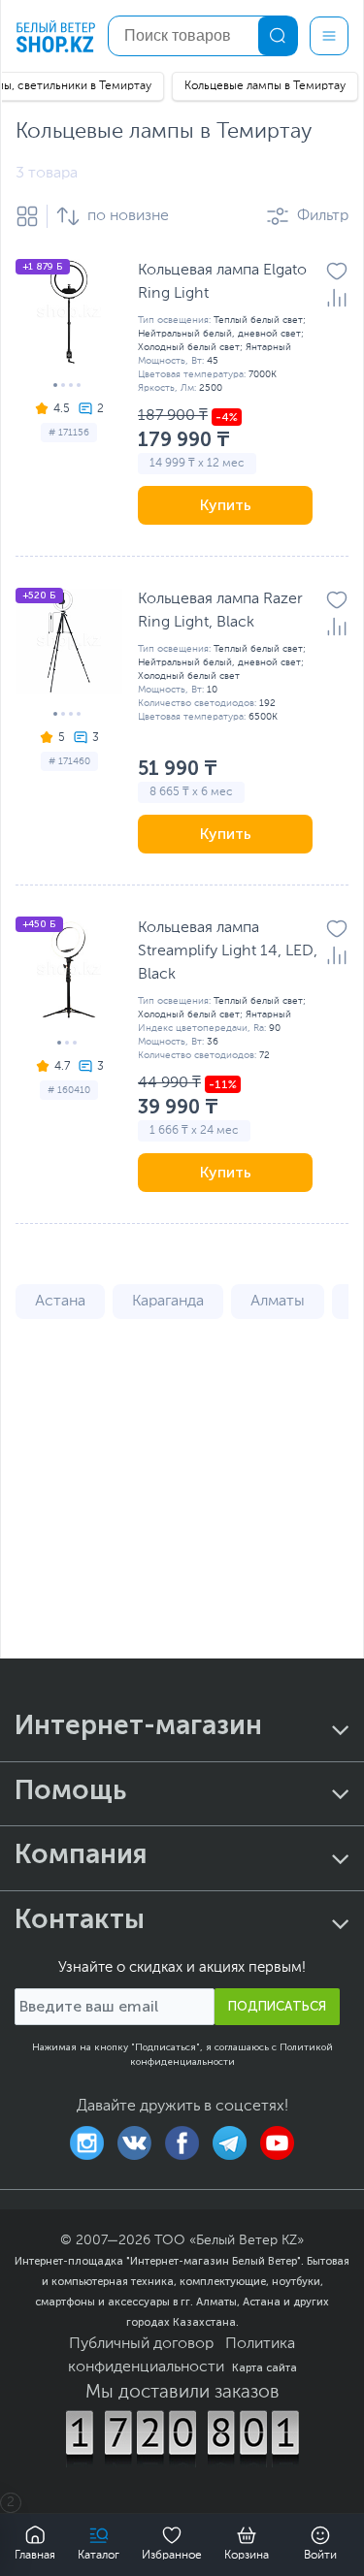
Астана (60, 1302)
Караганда (168, 1302)
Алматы (278, 1302)
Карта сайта (265, 2367)
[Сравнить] (337, 298)
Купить (226, 505)
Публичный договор (141, 2344)
